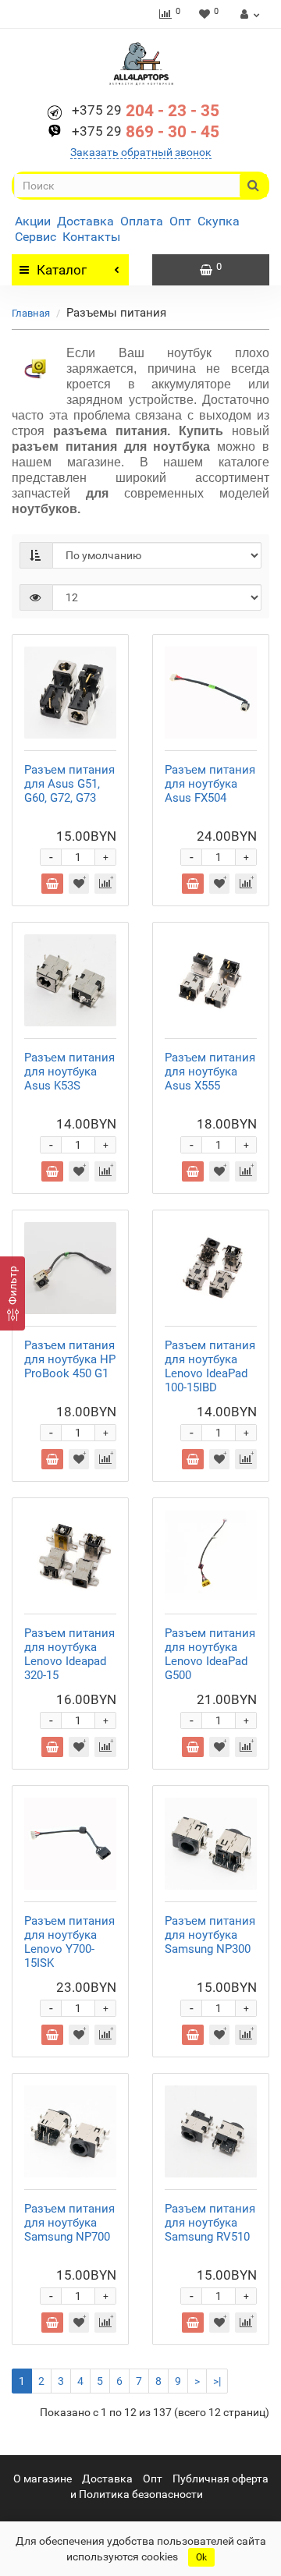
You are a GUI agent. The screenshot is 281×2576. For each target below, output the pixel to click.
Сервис (36, 237)
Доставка (85, 221)
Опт (180, 221)
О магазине (43, 2479)
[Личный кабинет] (248, 14)
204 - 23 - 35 (146, 111)
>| (217, 2381)
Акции (33, 221)
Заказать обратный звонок (141, 152)
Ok (201, 2557)
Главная (31, 313)
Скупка (219, 221)
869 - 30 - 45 (146, 132)
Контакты (91, 237)
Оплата (142, 221)
